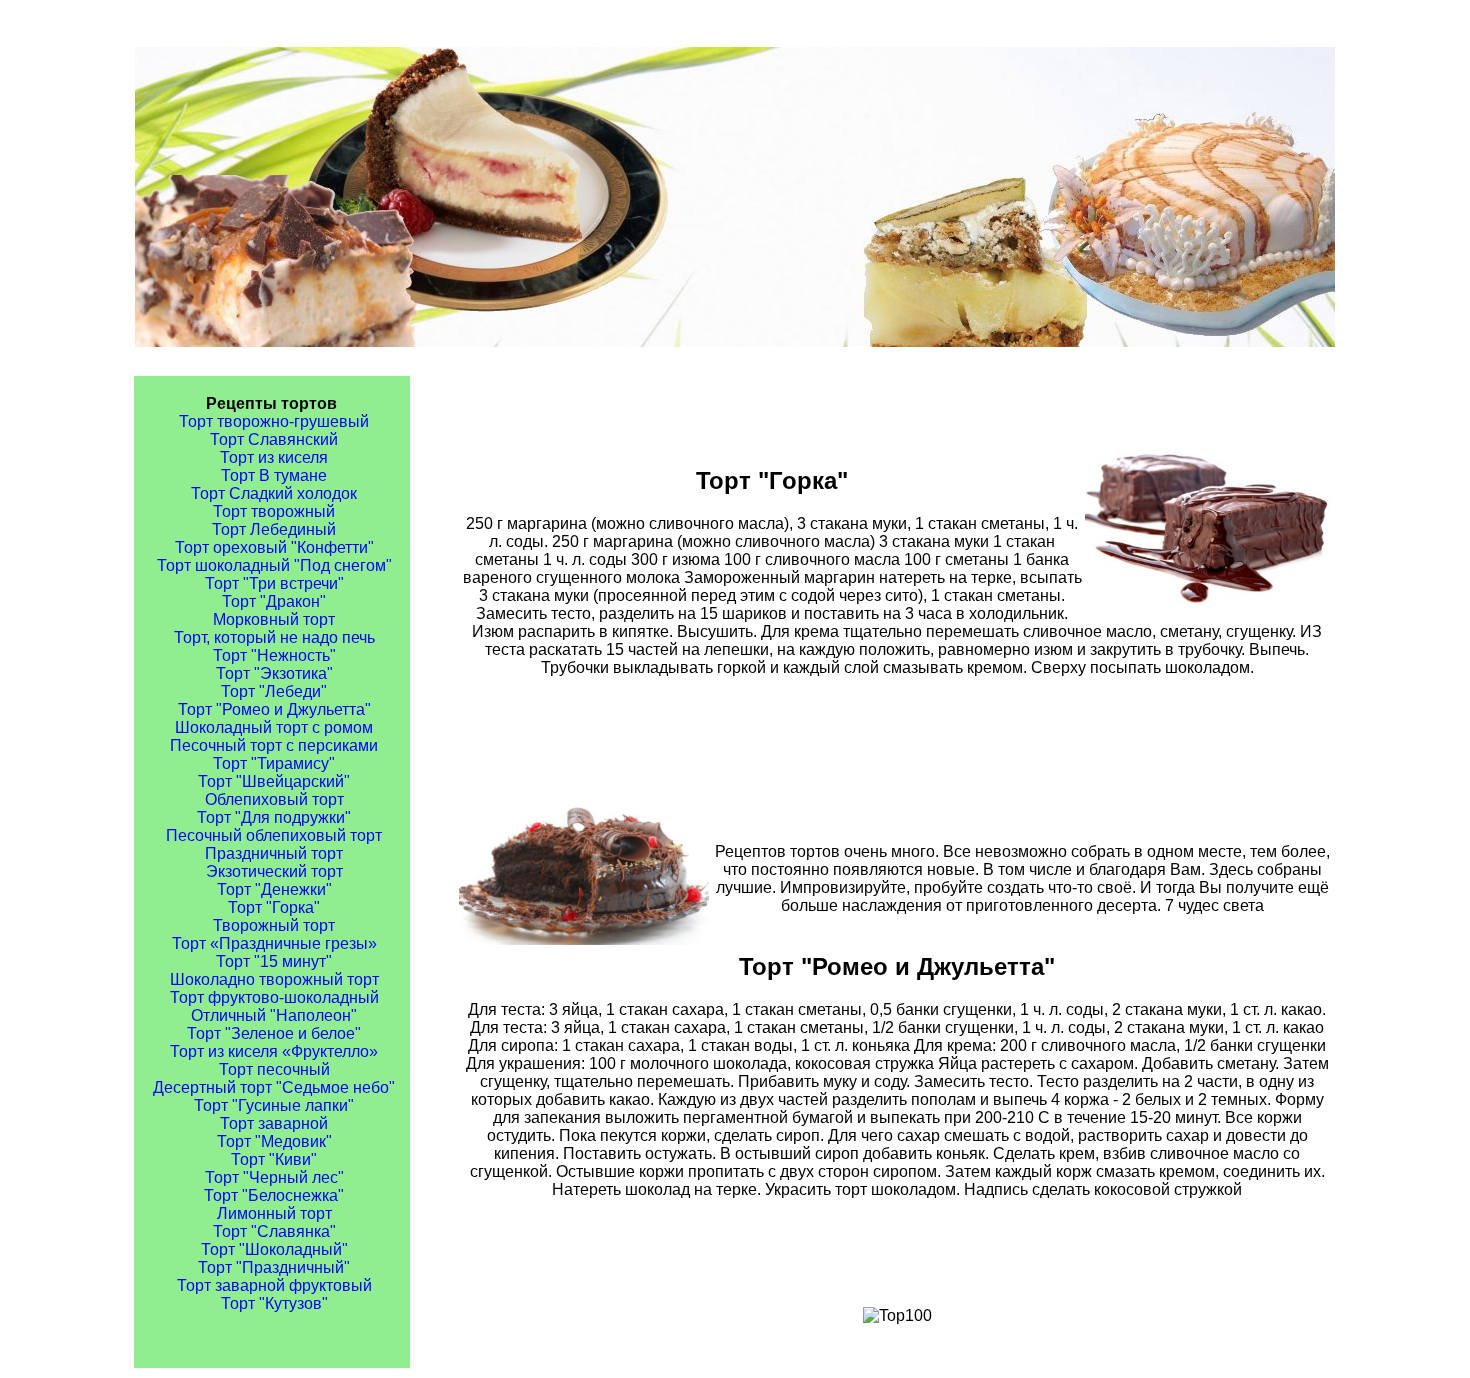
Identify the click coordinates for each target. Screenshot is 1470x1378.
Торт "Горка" (274, 907)
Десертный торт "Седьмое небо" (274, 1087)
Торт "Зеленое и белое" (274, 1033)
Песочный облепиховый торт (274, 835)
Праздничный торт (274, 853)
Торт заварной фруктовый (274, 1285)
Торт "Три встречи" (274, 583)
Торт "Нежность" (274, 655)
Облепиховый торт (274, 799)
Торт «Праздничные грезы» (274, 943)
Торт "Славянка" (274, 1231)
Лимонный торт (274, 1213)
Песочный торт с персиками (274, 745)
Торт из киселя (274, 457)
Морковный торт (274, 619)
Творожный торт (274, 925)
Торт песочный (274, 1069)
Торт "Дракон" (274, 601)
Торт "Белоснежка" (274, 1195)
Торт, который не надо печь (274, 637)
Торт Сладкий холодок (274, 493)
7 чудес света (1214, 905)
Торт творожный (274, 511)
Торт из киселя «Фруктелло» (274, 1051)
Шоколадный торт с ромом (274, 727)
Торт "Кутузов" (274, 1303)
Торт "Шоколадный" (274, 1249)
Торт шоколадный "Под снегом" (274, 565)
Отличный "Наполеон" (274, 1015)
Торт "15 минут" (274, 961)
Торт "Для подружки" (274, 817)
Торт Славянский (274, 439)
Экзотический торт (274, 871)
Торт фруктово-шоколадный (274, 997)
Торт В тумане (274, 475)
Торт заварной (274, 1123)
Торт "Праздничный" (274, 1267)
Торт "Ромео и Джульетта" (274, 709)
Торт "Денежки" (274, 889)
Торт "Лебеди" (274, 691)
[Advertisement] (897, 740)
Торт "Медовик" (274, 1141)
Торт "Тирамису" (274, 763)
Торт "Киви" (274, 1159)
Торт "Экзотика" (274, 673)
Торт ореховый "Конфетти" (274, 547)
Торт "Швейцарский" (274, 781)
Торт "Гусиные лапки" (274, 1105)
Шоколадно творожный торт (274, 979)
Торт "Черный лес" (274, 1177)
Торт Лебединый (274, 529)
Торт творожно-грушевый (274, 421)
